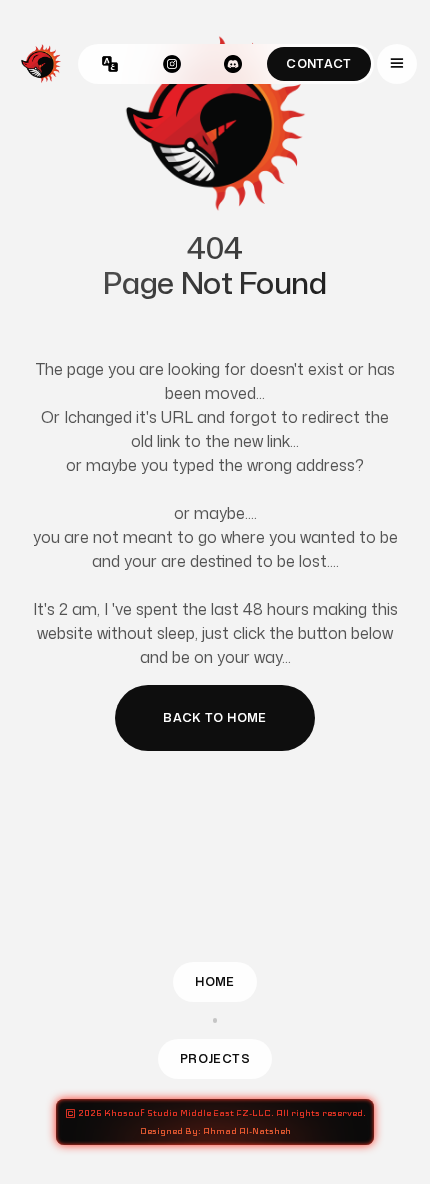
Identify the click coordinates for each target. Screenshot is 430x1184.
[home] (41, 64)
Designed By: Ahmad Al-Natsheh (215, 1131)
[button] (397, 64)
